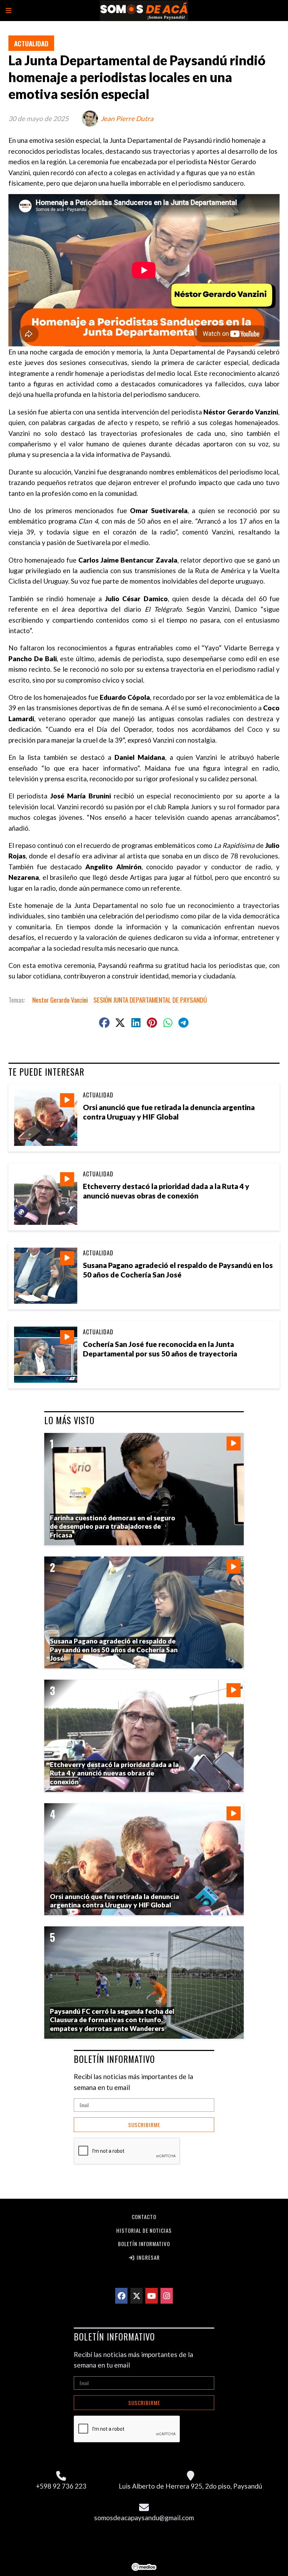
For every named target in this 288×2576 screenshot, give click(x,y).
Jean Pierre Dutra (127, 118)
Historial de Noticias (144, 2230)
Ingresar (148, 2257)
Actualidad (31, 43)
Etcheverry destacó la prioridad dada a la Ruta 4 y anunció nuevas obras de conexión (114, 1773)
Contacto (144, 2217)
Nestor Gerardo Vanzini (60, 1000)
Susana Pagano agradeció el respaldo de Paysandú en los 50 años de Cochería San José (114, 1649)
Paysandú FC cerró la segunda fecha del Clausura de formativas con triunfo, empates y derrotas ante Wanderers (112, 2020)
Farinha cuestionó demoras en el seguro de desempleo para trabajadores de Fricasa (113, 1526)
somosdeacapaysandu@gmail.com (144, 2518)
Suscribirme (144, 2125)
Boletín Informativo (144, 2244)
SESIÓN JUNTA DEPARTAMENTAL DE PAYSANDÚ (150, 1000)
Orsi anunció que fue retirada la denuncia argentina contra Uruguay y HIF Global (114, 1901)
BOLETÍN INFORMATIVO (114, 2059)
